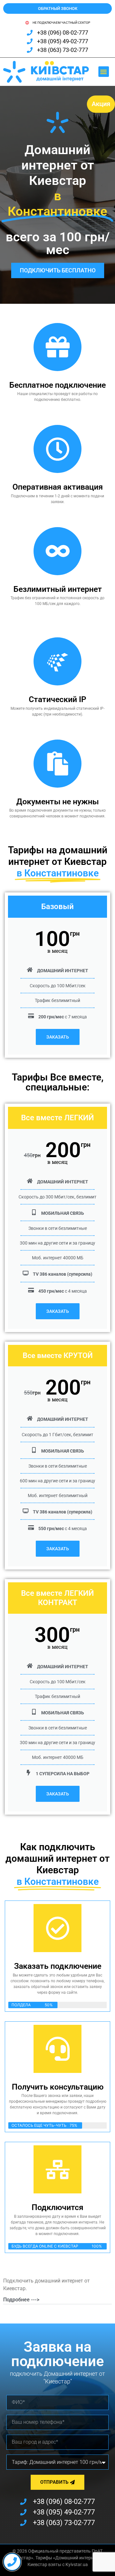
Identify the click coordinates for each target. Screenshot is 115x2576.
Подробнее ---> (21, 2300)
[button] (104, 72)
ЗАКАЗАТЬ (58, 1037)
